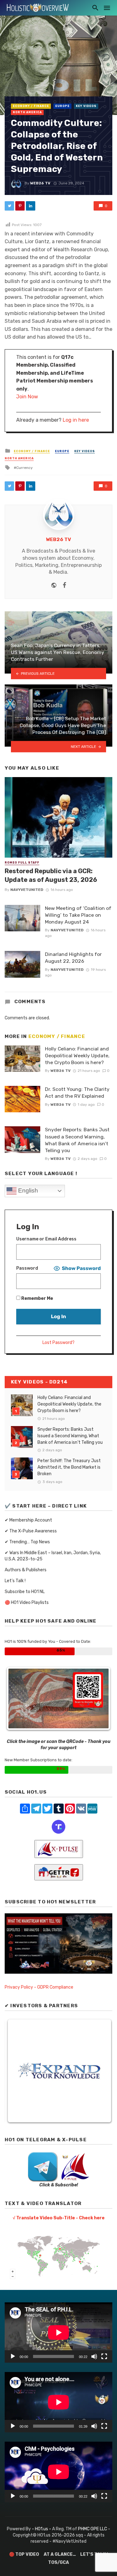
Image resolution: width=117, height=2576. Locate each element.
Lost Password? (58, 1343)
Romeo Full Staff (22, 863)
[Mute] (94, 2356)
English (27, 1191)
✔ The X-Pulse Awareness (31, 1531)
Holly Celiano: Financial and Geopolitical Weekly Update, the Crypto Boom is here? (77, 1056)
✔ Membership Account (28, 1520)
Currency (24, 468)
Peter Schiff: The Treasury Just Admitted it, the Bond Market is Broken (69, 1467)
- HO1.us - (42, 2529)
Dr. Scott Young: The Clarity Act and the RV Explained (77, 1093)
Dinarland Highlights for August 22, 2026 (73, 958)
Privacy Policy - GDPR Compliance (39, 1987)
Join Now (27, 397)
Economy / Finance (31, 106)
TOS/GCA (58, 2562)
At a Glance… (60, 2554)
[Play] (13, 2356)
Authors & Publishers (26, 1570)
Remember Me (37, 1298)
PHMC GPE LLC (93, 2529)
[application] (58, 2333)
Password (27, 1268)
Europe (62, 106)
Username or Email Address (46, 1239)
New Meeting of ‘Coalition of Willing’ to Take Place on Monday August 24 (78, 915)
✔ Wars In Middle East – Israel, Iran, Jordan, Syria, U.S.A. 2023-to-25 (53, 1556)
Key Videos (86, 106)
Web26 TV (40, 183)
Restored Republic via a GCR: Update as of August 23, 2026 (51, 875)
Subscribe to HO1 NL (25, 1592)
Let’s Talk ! (15, 1581)
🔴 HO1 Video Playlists (27, 1603)
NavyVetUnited (27, 890)
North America (27, 112)
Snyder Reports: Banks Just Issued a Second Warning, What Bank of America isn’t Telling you (77, 1140)
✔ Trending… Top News (27, 1542)
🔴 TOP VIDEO (24, 2554)
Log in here (76, 420)
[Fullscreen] (104, 2356)
